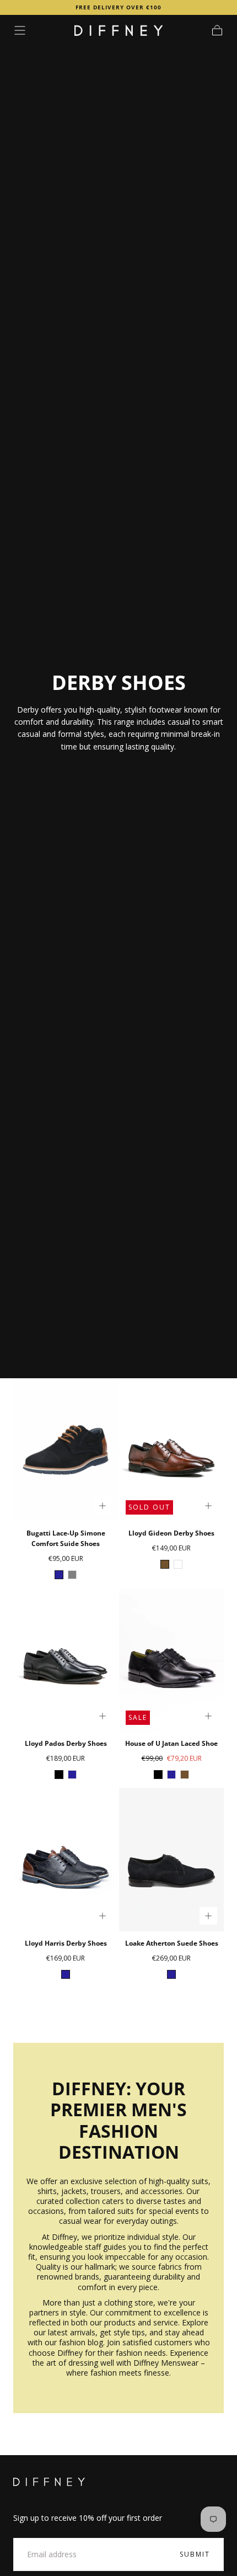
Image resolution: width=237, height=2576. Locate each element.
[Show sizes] (103, 1506)
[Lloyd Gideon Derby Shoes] (171, 1450)
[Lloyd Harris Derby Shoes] (66, 1859)
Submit (195, 2554)
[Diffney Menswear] (49, 2482)
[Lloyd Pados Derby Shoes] (66, 1659)
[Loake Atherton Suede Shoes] (171, 1859)
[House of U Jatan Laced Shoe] (171, 1659)
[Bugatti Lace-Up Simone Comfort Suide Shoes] (66, 1450)
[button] (20, 30)
